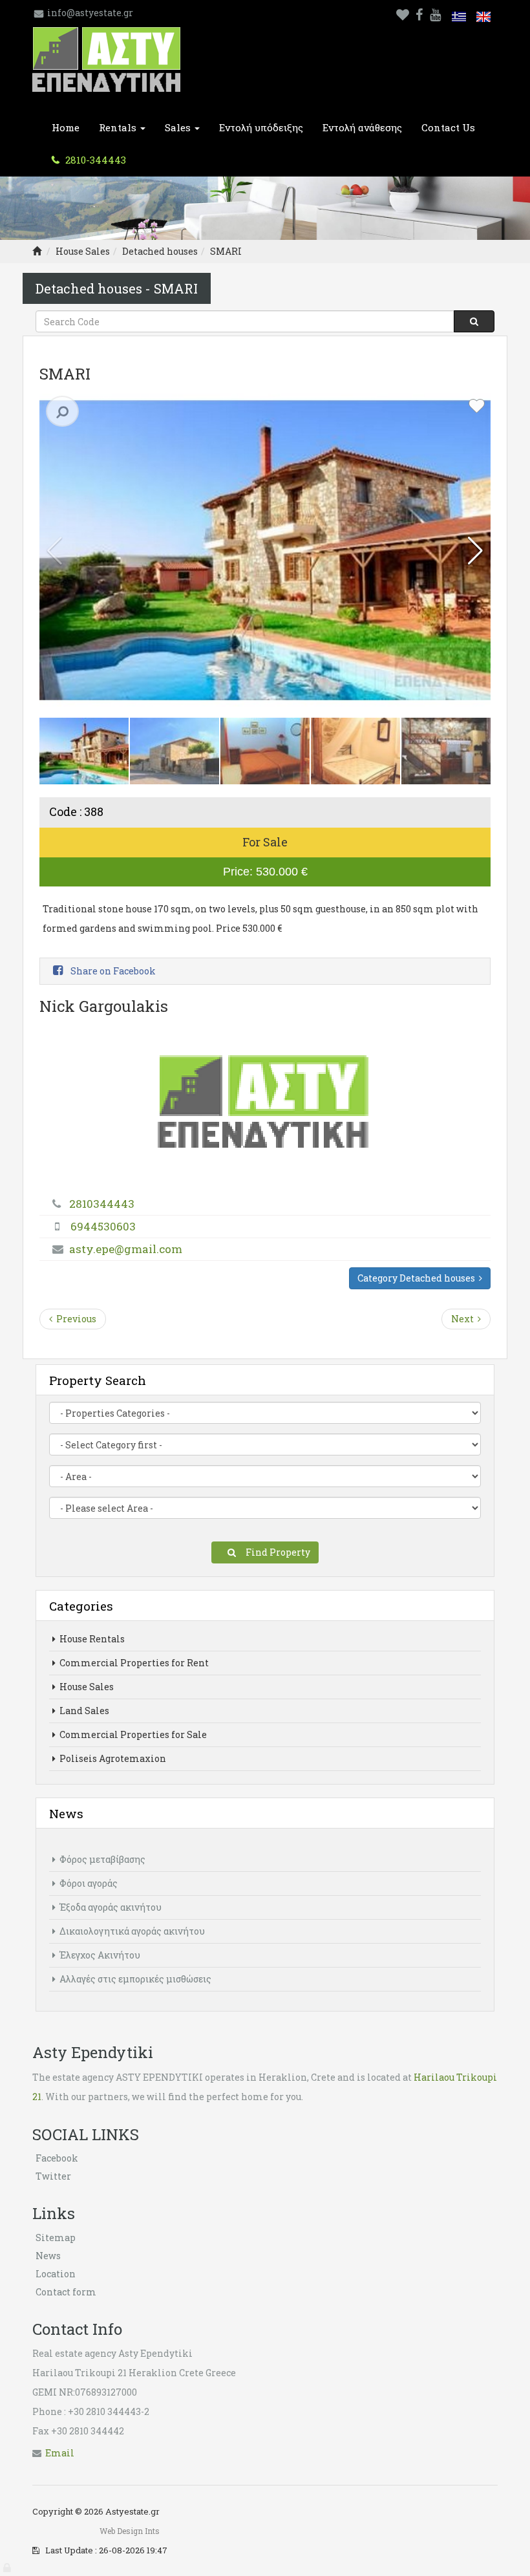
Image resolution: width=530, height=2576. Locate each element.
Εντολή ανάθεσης (362, 127)
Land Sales (83, 1711)
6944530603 (103, 1226)
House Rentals (91, 1639)
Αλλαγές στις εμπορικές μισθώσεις (134, 1979)
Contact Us (448, 127)
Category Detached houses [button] (418, 1278)
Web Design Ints (130, 2531)
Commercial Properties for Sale (132, 1734)
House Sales (83, 251)
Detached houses (160, 251)
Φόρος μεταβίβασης (101, 1859)
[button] (475, 551)
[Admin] (8, 2565)
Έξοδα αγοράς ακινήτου (110, 1907)
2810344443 (102, 1204)
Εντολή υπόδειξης (261, 127)
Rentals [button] (119, 127)
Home (66, 127)
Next (464, 1319)
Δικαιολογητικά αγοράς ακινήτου (131, 1931)
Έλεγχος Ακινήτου (99, 1955)
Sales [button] (179, 127)
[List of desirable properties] (403, 13)
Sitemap (56, 2238)
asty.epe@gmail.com (126, 1249)
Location (56, 2274)
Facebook (57, 2158)
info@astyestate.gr (90, 13)
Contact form (66, 2292)
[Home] (37, 251)
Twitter (53, 2176)
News (48, 2256)
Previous (74, 1319)
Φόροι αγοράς (88, 1883)
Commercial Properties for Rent (133, 1663)
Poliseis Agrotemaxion (112, 1758)
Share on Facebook (112, 971)
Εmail (60, 2453)
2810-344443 (94, 160)
